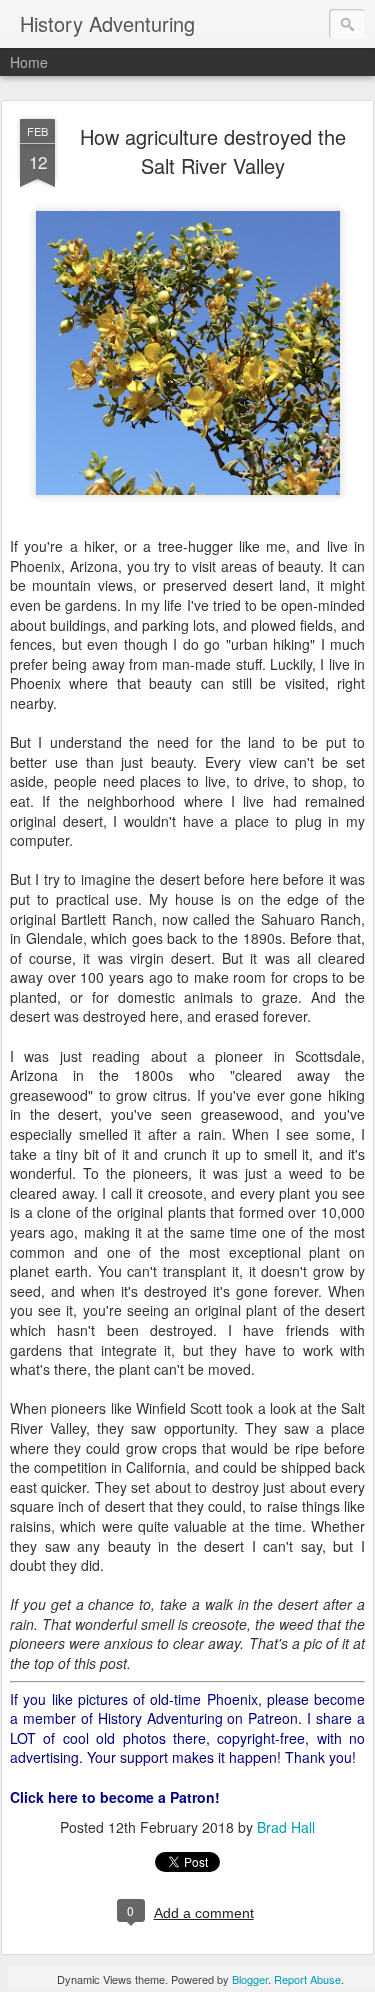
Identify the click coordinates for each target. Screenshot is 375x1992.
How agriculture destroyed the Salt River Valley (213, 151)
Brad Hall (286, 1827)
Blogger (250, 1979)
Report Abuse (307, 1979)
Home (29, 62)
